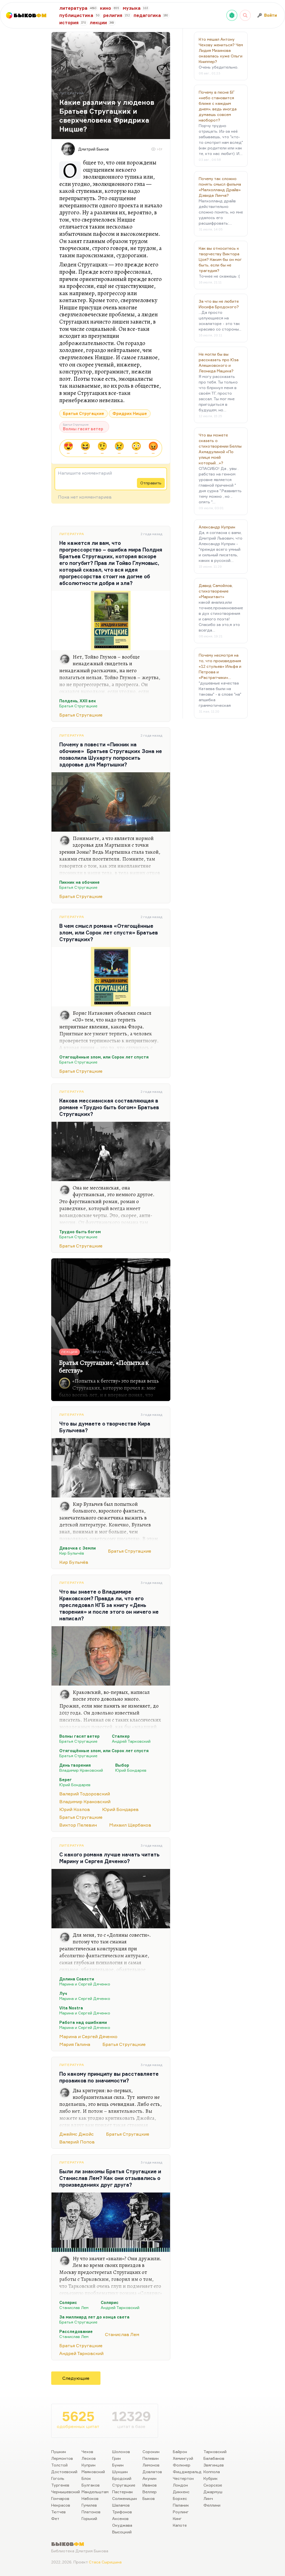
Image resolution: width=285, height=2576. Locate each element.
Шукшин (120, 2472)
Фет (55, 2518)
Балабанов (214, 2458)
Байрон (180, 2452)
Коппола (212, 2472)
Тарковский (215, 2452)
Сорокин (151, 2452)
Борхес (180, 2498)
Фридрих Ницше (130, 413)
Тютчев (58, 2512)
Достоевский (64, 2472)
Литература (72, 534)
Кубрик (211, 2478)
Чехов (87, 2452)
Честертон (183, 2478)
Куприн (89, 2465)
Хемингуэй (183, 2458)
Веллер (150, 2492)
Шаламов (121, 2505)
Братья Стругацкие (83, 413)
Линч (208, 2498)
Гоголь (58, 2478)
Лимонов (151, 2465)
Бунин (118, 2465)
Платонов (91, 2512)
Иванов (150, 2485)
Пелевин (151, 2458)
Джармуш (213, 2492)
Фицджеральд (187, 2472)
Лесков (89, 2458)
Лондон (180, 2485)
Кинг (177, 2518)
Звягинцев (214, 2465)
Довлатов (152, 2472)
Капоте (180, 2525)
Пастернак (123, 2492)
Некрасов (61, 2505)
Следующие (76, 2378)
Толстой (59, 2465)
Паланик (181, 2505)
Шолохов (121, 2452)
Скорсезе (213, 2485)
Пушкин (59, 2452)
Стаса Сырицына (105, 2562)
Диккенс (181, 2492)
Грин (116, 2458)
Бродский (122, 2478)
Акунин (149, 2478)
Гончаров (60, 2498)
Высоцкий (122, 2532)
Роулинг (181, 2512)
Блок (86, 2478)
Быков (149, 2498)
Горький (89, 2518)
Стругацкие (124, 2485)
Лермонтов (62, 2458)
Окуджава (122, 2525)
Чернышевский (66, 2492)
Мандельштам (95, 2492)
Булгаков (91, 2485)
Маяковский (93, 2472)
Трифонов (122, 2512)
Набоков (90, 2498)
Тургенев (60, 2485)
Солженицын (125, 2498)
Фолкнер (182, 2465)
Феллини (212, 2505)
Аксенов (120, 2518)
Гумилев (89, 2505)
